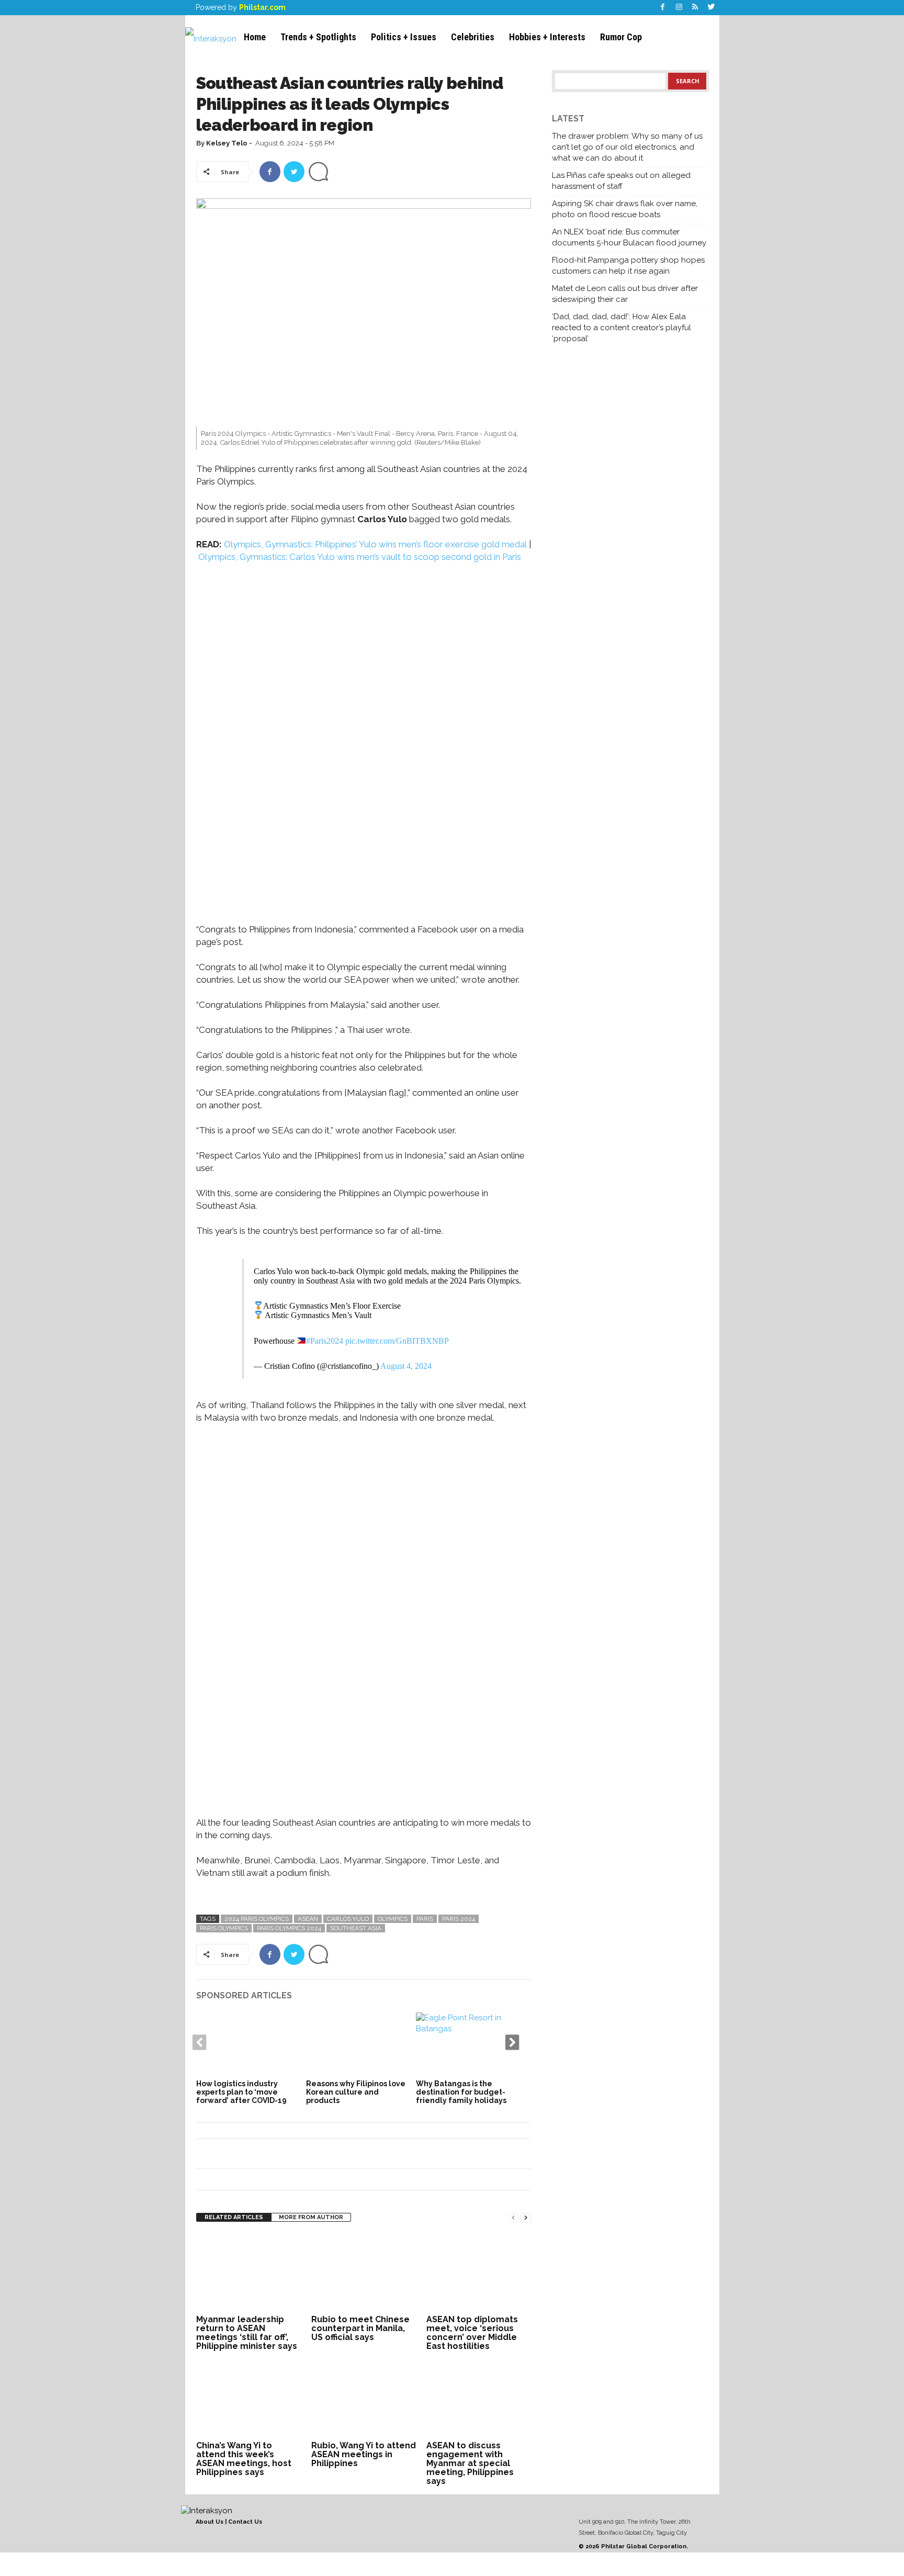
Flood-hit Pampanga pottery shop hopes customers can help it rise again (628, 266)
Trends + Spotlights (318, 37)
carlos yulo (348, 1919)
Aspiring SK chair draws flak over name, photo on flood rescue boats (625, 209)
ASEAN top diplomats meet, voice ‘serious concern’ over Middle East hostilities (472, 2333)
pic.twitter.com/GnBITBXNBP (397, 1341)
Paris (425, 1919)
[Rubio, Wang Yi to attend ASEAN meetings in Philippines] (364, 2399)
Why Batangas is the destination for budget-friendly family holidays (461, 2092)
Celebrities (473, 37)
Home (255, 37)
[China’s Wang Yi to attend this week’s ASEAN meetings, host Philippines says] (248, 2399)
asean (308, 1919)
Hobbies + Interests (547, 37)
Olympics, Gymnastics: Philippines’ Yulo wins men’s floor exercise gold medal (376, 544)
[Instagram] (679, 8)
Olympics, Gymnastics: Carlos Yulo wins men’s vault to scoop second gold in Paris (360, 557)
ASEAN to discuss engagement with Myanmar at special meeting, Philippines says (470, 2463)
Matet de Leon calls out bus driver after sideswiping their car (625, 294)
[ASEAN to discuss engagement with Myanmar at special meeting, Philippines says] (479, 2399)
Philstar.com (262, 7)
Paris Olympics (224, 1928)
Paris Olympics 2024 (289, 1928)
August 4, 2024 (406, 1366)
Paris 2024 (459, 1919)
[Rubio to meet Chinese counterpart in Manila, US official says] (364, 2273)
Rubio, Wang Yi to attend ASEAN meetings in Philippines (364, 2454)
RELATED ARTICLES (234, 2217)
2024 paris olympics (257, 1919)
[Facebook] (663, 8)
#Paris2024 (325, 1341)
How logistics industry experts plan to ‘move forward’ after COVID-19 (241, 2092)
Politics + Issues (404, 37)
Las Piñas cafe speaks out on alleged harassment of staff (621, 181)
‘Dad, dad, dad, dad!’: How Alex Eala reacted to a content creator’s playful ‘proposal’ (621, 328)
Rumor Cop (621, 37)
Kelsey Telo (227, 143)
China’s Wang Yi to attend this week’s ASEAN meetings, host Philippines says (244, 2459)
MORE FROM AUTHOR (311, 2217)
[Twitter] (711, 8)
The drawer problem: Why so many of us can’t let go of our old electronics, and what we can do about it (627, 147)
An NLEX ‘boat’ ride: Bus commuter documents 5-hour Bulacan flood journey (629, 237)
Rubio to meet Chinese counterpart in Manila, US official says (360, 2328)
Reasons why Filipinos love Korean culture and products (356, 2092)
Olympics (393, 1919)
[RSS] (695, 8)
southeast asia (356, 1928)
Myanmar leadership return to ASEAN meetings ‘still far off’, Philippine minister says (247, 2333)
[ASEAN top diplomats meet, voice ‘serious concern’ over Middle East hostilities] (479, 2273)
